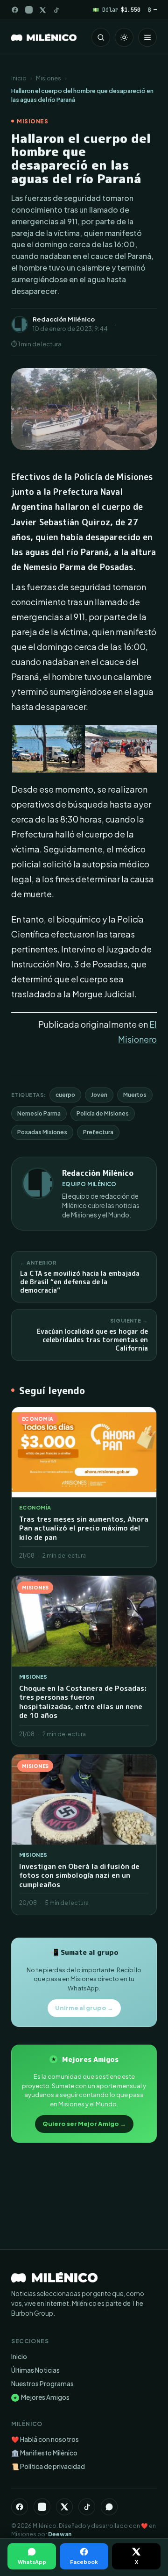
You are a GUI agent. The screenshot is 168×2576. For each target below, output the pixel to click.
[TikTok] (56, 10)
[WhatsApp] (109, 2507)
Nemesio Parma (39, 1113)
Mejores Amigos (41, 2397)
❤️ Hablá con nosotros (45, 2439)
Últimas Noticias (35, 2370)
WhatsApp (32, 2562)
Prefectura (98, 1132)
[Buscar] (101, 37)
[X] (64, 2507)
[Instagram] (29, 10)
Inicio (19, 78)
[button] (48, 749)
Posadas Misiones (42, 1132)
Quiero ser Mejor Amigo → (84, 2124)
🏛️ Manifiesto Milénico (44, 2453)
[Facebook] (15, 10)
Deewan (60, 2534)
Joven (99, 1095)
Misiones (49, 78)
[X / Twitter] (43, 10)
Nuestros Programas (42, 2384)
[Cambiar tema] (124, 37)
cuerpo (65, 1095)
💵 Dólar (116, 10)
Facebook (84, 2562)
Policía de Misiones (103, 1113)
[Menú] (147, 37)
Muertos (135, 1095)
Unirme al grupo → (84, 2008)
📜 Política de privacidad (48, 2466)
